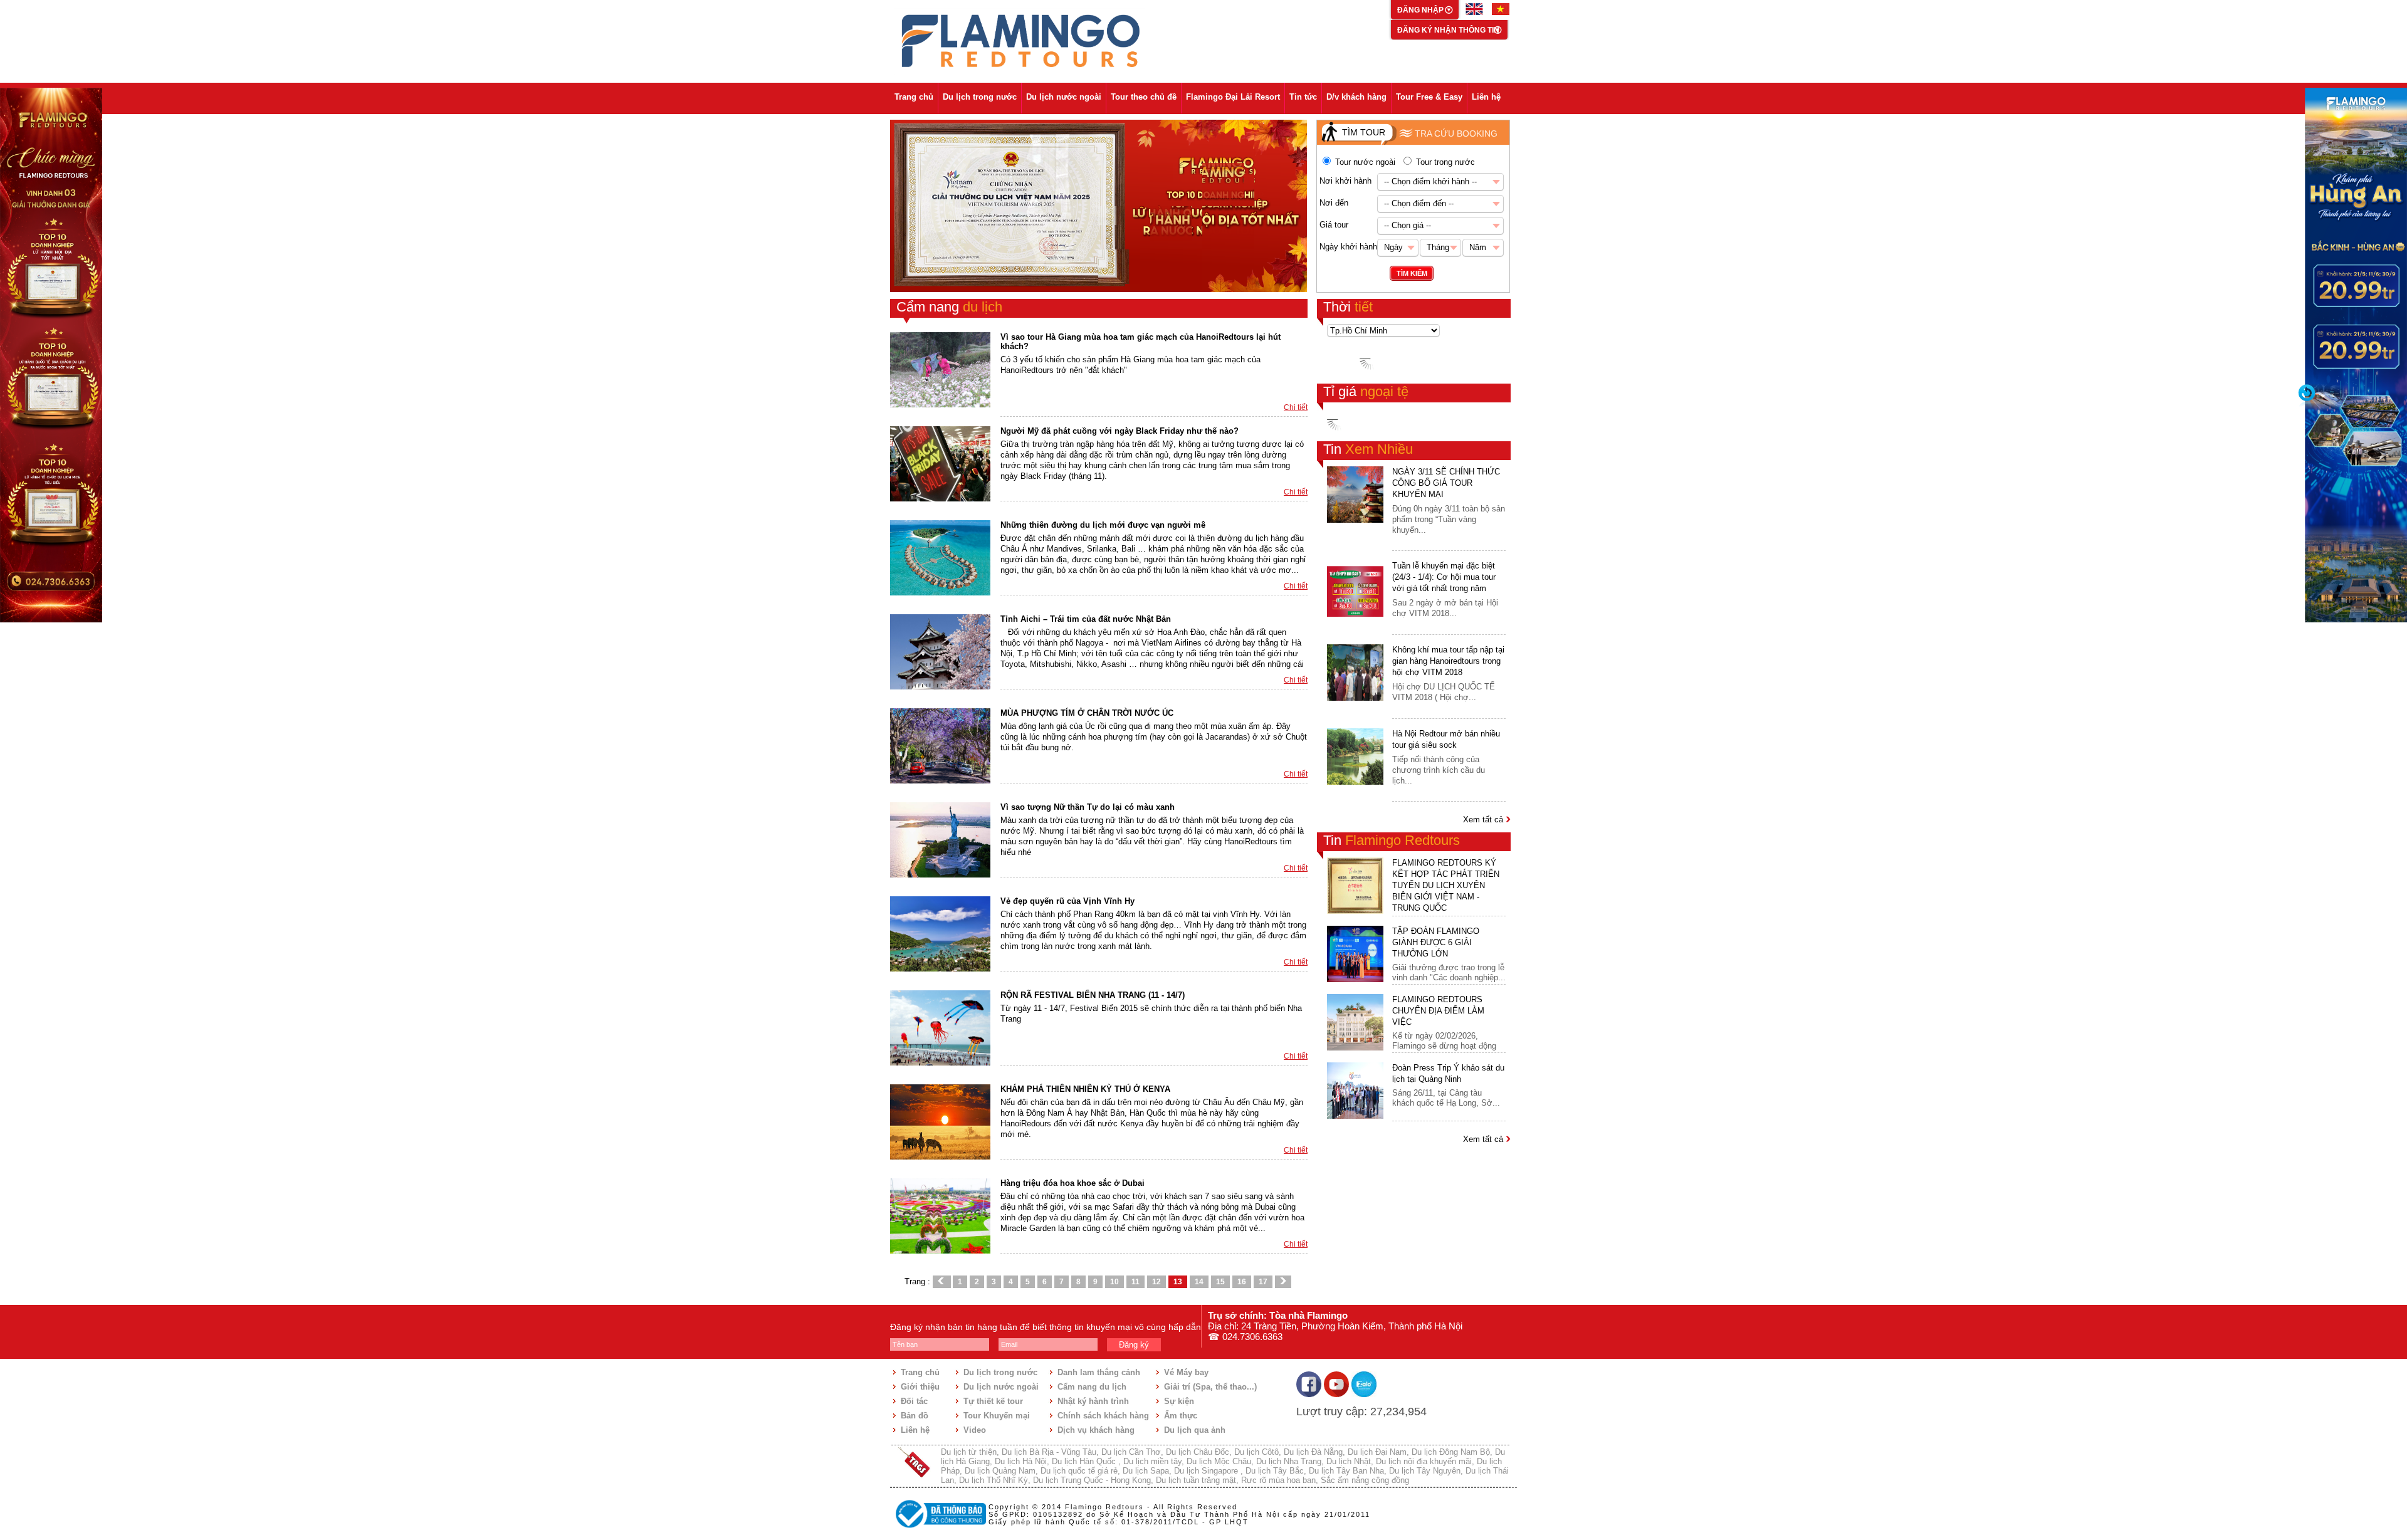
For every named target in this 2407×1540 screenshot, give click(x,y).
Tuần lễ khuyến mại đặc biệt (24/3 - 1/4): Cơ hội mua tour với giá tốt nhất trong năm (1444, 577)
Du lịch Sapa (1146, 1471)
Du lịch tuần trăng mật (1196, 1480)
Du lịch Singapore (1207, 1471)
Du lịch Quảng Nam (1000, 1471)
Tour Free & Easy (1429, 97)
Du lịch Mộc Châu (1219, 1461)
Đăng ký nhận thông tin (1448, 30)
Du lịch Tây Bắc (1275, 1471)
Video (975, 1430)
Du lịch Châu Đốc (1198, 1452)
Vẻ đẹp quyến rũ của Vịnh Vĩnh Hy (1067, 901)
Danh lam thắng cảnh (1099, 1372)
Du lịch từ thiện (969, 1452)
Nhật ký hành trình (1093, 1401)
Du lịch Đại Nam (1377, 1452)
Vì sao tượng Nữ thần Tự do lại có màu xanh (1088, 807)
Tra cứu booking (1456, 134)
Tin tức (1303, 97)
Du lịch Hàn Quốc (1085, 1461)
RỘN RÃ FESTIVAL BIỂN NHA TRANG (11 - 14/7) (1093, 995)
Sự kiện (1179, 1401)
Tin (1368, 449)
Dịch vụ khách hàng (1096, 1430)
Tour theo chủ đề (1144, 97)
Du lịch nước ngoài (1064, 97)
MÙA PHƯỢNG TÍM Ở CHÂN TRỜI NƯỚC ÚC (1087, 713)
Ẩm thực (1181, 1416)
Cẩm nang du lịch (1092, 1387)
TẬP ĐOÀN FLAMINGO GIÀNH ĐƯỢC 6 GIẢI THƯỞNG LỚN (1436, 942)
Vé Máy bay (1186, 1372)
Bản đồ (915, 1416)
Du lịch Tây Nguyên (1425, 1471)
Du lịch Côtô (1256, 1452)
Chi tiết (1296, 407)
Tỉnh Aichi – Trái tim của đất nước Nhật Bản (1086, 619)
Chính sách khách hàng (1103, 1416)
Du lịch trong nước (980, 97)
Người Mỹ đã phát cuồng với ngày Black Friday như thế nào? (1120, 431)
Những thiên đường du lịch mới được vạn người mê (1103, 525)
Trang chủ (914, 97)
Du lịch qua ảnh (1195, 1430)
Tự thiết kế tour (993, 1401)
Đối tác (914, 1401)
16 (1242, 1282)
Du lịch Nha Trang (1289, 1461)
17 (1263, 1282)
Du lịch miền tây (1152, 1461)
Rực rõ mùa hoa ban (1278, 1480)
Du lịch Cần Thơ (1131, 1452)
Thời (1348, 307)
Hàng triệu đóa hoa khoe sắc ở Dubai (1072, 1183)
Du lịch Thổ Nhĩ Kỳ (994, 1480)
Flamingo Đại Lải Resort (1233, 97)
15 (1220, 1282)
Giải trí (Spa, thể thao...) (1210, 1387)
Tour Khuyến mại (997, 1416)
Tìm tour (1364, 132)
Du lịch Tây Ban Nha (1346, 1471)
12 (1156, 1282)
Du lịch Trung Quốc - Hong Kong (1092, 1480)
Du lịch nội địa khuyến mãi (1424, 1461)
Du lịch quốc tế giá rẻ (1079, 1471)
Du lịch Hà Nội (1021, 1461)
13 (1178, 1282)
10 (1114, 1282)
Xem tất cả (1484, 820)
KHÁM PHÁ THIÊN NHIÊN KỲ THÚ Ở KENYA (1085, 1089)
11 (1135, 1282)
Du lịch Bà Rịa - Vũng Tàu (1049, 1452)
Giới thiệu (920, 1387)
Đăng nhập (1421, 10)
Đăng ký (1134, 1345)
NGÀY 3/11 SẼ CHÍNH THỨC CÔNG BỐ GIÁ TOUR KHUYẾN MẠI (1446, 483)
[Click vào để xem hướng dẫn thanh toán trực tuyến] (939, 1529)
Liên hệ (1486, 97)
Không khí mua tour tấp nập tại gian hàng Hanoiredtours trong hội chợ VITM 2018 (1448, 661)
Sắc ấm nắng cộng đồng (1365, 1480)
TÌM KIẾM (1412, 273)
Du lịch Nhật (1349, 1461)
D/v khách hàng (1356, 97)
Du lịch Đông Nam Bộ (1451, 1452)
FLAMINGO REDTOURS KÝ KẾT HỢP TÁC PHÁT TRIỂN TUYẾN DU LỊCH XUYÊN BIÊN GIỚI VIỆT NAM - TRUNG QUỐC (1446, 885)
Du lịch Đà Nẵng (1313, 1452)
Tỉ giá (1366, 391)
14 (1199, 1282)
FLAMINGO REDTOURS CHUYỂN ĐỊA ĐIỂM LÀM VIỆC (1438, 1011)
